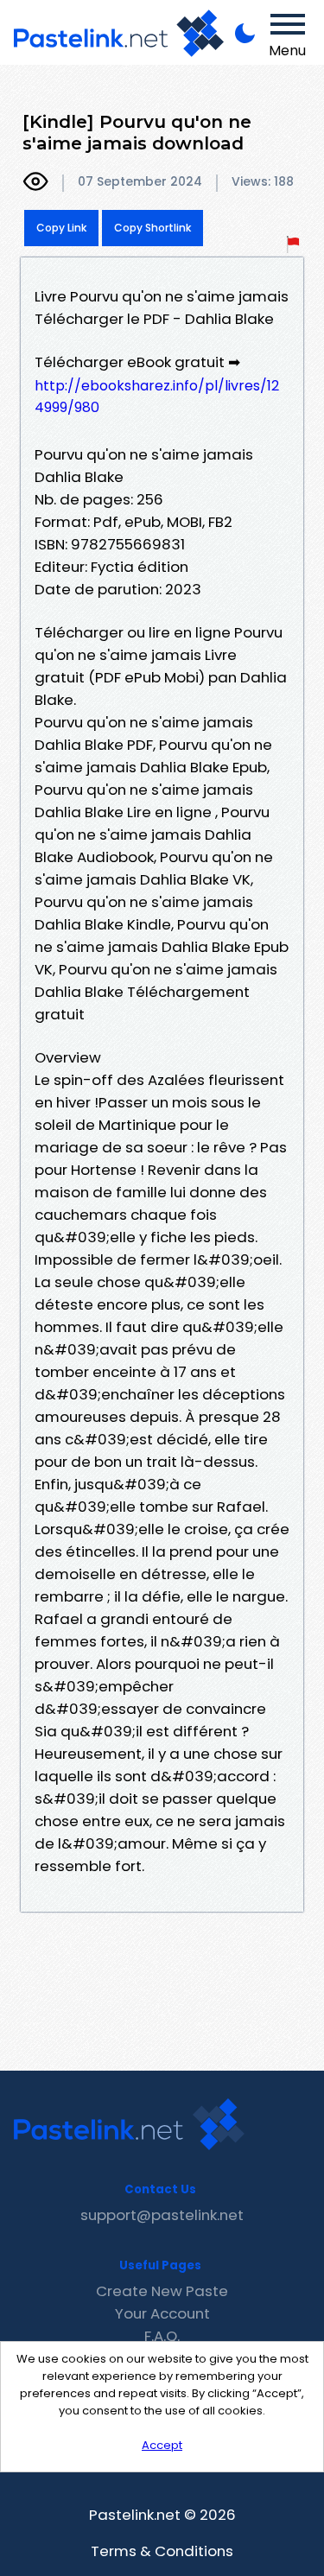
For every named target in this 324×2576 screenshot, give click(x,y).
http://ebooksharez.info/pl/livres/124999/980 (157, 397)
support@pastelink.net (162, 2215)
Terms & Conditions (162, 2551)
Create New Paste (162, 2291)
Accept (162, 2445)
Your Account (162, 2313)
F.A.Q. (162, 2336)
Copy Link (61, 228)
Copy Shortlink (152, 228)
